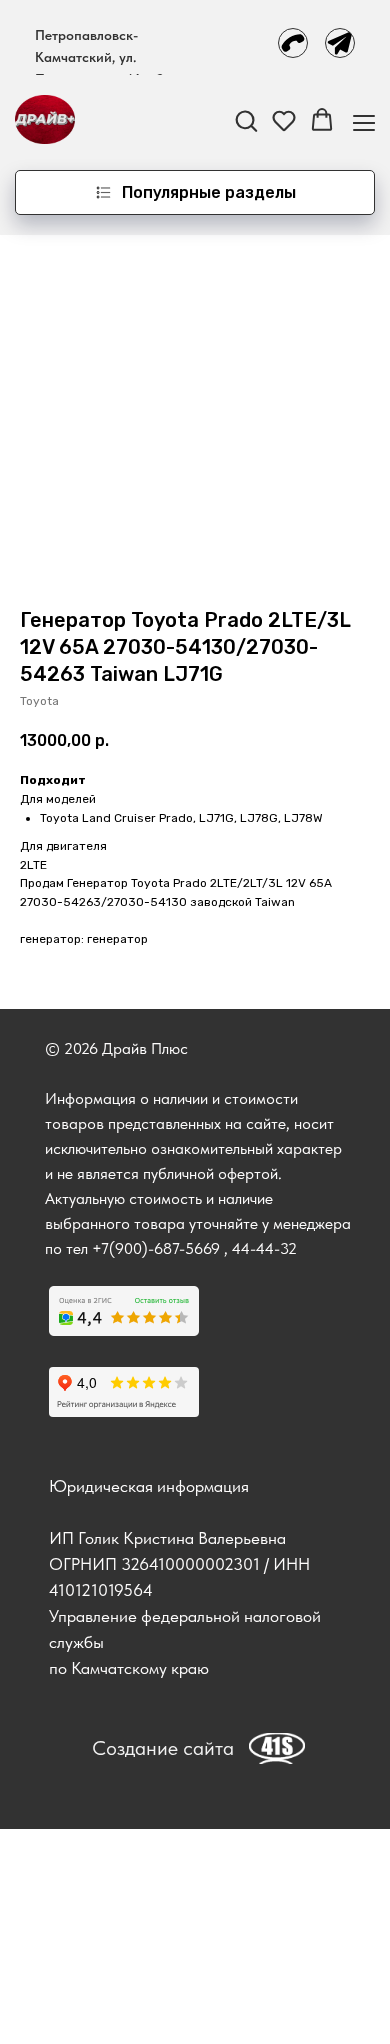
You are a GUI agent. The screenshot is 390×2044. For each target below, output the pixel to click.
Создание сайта (163, 1748)
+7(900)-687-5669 (156, 1248)
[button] (246, 120)
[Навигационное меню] (364, 121)
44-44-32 (264, 1248)
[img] (293, 43)
